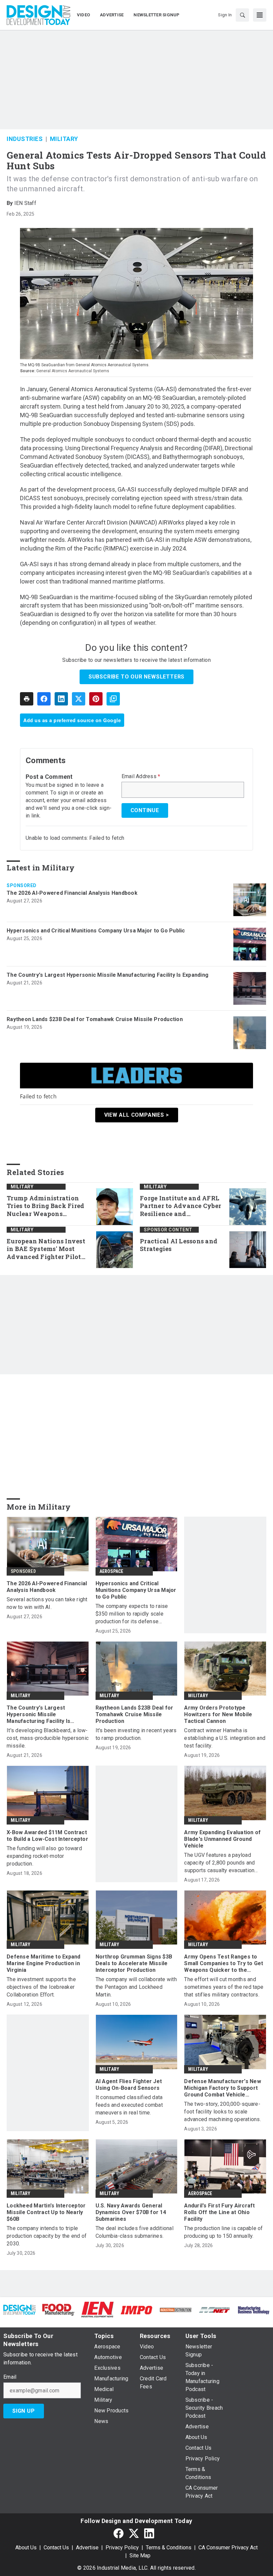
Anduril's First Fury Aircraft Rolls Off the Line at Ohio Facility (219, 2212)
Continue (145, 810)
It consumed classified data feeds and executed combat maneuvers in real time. (129, 2105)
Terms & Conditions (169, 2548)
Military (64, 139)
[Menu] (260, 15)
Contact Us (56, 2548)
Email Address (141, 776)
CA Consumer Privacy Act (228, 2548)
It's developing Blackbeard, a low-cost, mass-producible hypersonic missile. (48, 1738)
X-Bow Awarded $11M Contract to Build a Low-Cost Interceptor (47, 1836)
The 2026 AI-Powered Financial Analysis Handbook (72, 893)
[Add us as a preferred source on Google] (113, 699)
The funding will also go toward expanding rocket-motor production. (44, 1856)
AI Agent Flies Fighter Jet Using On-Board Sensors (129, 2085)
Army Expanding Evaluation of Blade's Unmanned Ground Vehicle (222, 1839)
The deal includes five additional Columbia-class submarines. (135, 2232)
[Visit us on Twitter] (134, 2533)
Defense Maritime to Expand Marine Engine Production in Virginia (44, 1963)
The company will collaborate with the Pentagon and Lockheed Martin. (136, 1987)
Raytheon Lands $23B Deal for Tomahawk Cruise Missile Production (95, 1019)
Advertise (87, 2548)
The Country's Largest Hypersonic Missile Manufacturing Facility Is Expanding (108, 975)
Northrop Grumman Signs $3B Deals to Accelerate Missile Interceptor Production (134, 1963)
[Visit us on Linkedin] (149, 2533)
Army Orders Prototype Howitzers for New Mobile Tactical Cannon (218, 1714)
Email (10, 2377)
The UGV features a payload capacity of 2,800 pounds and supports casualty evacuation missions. (219, 1863)
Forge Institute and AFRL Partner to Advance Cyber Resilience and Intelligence (180, 1206)
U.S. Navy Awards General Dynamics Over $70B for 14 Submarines (131, 2212)
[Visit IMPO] (136, 2310)
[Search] (242, 15)
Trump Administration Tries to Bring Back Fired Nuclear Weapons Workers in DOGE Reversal (48, 1206)
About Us (26, 2548)
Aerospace (112, 1571)
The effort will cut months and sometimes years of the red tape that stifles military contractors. (224, 1987)
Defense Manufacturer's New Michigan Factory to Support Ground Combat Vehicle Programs (223, 2088)
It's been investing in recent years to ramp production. (136, 1734)
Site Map (140, 2556)
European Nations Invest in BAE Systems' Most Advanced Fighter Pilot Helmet (46, 1249)
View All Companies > (137, 1115)
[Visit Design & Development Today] (19, 2309)
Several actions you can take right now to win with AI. (47, 1603)
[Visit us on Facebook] (119, 2533)
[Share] (44, 699)
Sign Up (24, 2411)
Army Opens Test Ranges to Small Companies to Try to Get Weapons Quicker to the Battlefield (224, 1963)
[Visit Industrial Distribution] (176, 2310)
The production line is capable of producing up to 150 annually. (223, 2232)
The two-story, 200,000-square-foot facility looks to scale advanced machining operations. (223, 2112)
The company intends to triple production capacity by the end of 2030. (47, 2236)
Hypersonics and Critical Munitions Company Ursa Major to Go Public (96, 931)
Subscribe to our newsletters (136, 677)
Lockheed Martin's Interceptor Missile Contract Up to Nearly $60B (46, 2212)
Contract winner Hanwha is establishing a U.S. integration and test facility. (225, 1738)
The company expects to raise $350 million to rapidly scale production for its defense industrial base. (132, 1614)
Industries (25, 139)
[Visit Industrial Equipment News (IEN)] (97, 2309)
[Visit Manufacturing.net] (215, 2310)
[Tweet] (79, 699)
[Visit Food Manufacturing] (58, 2309)
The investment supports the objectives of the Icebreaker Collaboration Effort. (41, 1987)
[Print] (27, 699)
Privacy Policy (122, 2548)
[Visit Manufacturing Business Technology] (254, 2310)
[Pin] (96, 699)
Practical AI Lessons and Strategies (179, 1245)
